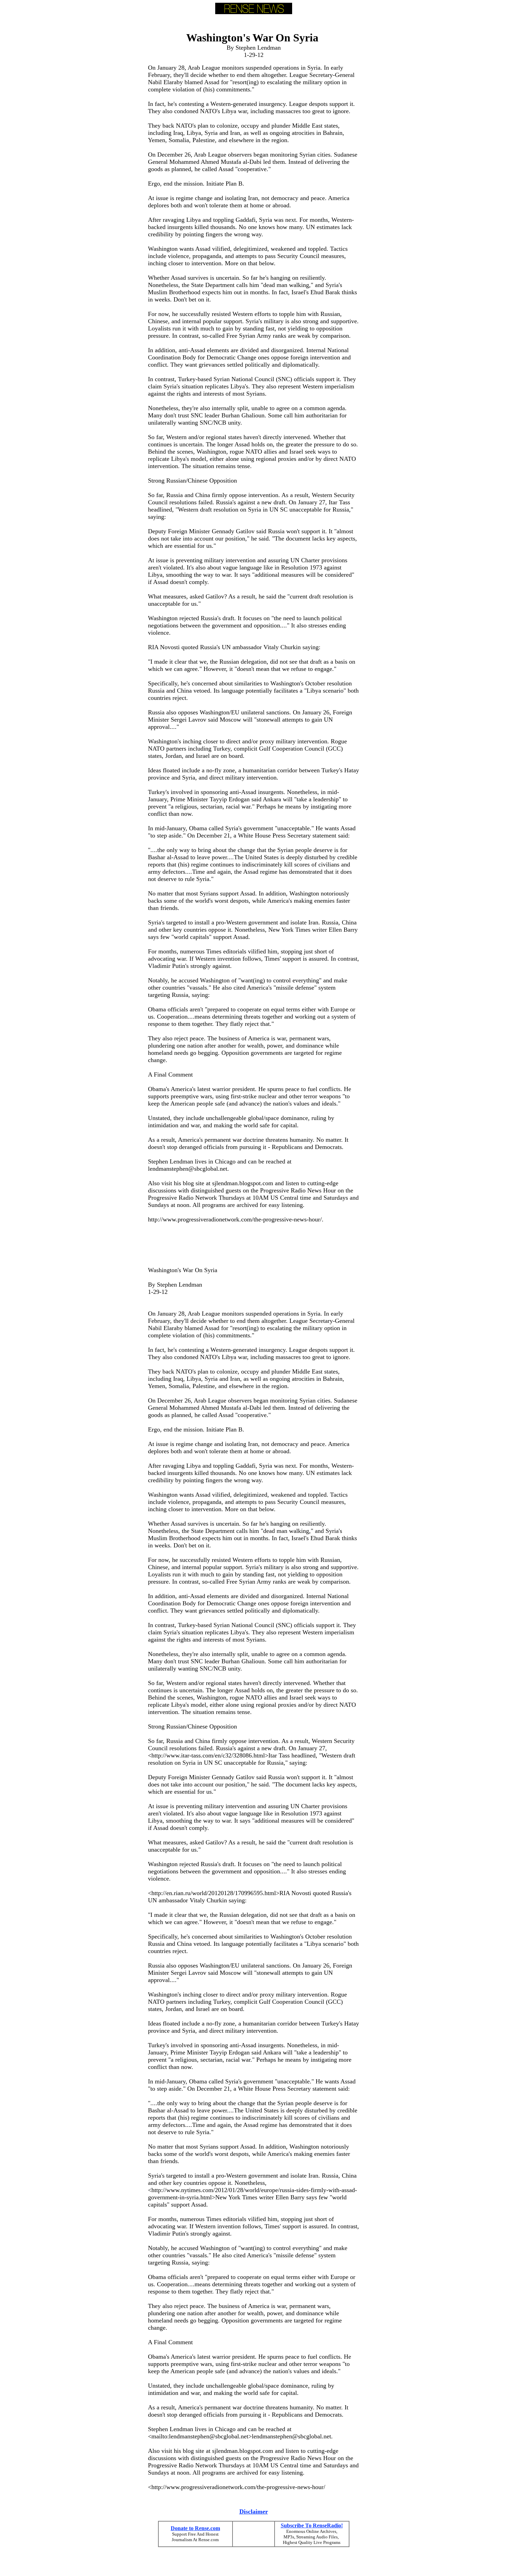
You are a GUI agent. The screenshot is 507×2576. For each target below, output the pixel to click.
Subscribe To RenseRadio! (312, 2525)
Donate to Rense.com (195, 2528)
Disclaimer (254, 2511)
